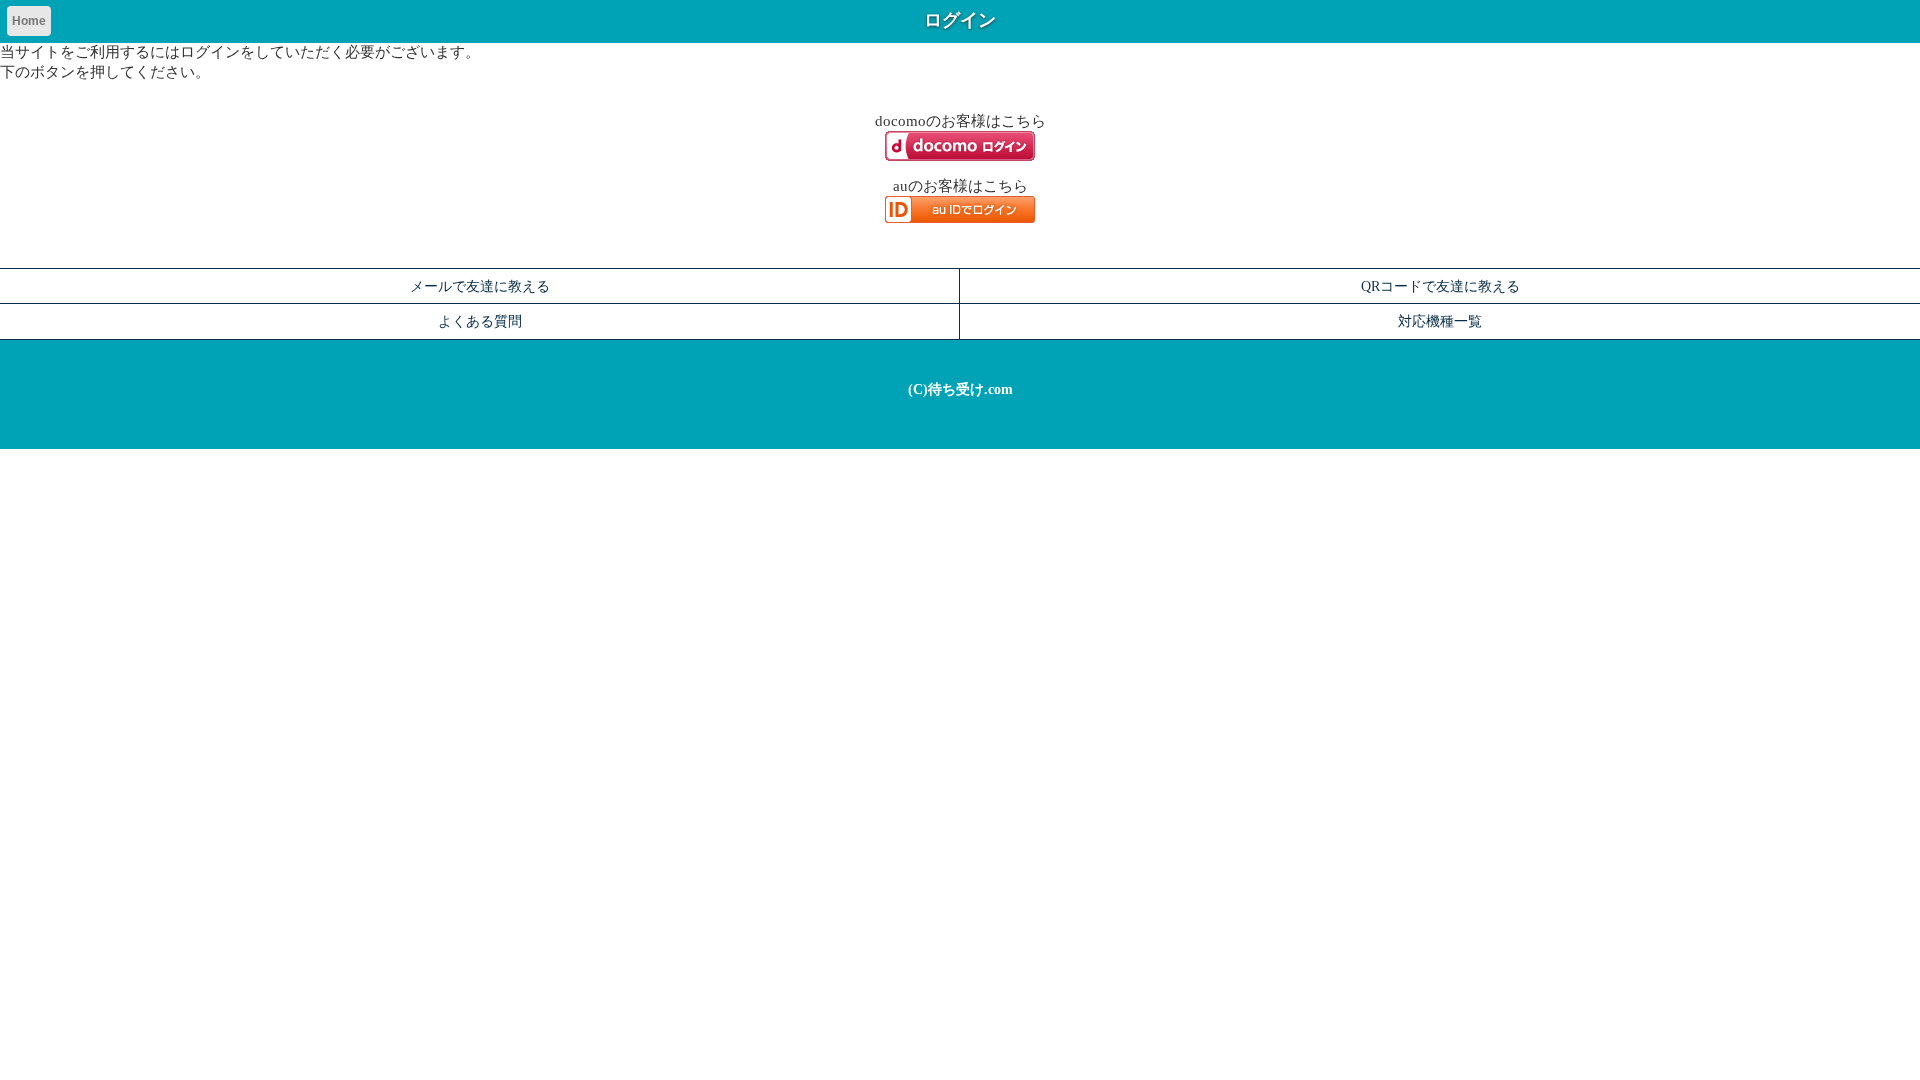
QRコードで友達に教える (1440, 286)
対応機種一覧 (1440, 321)
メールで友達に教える (480, 286)
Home (29, 21)
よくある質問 (480, 321)
